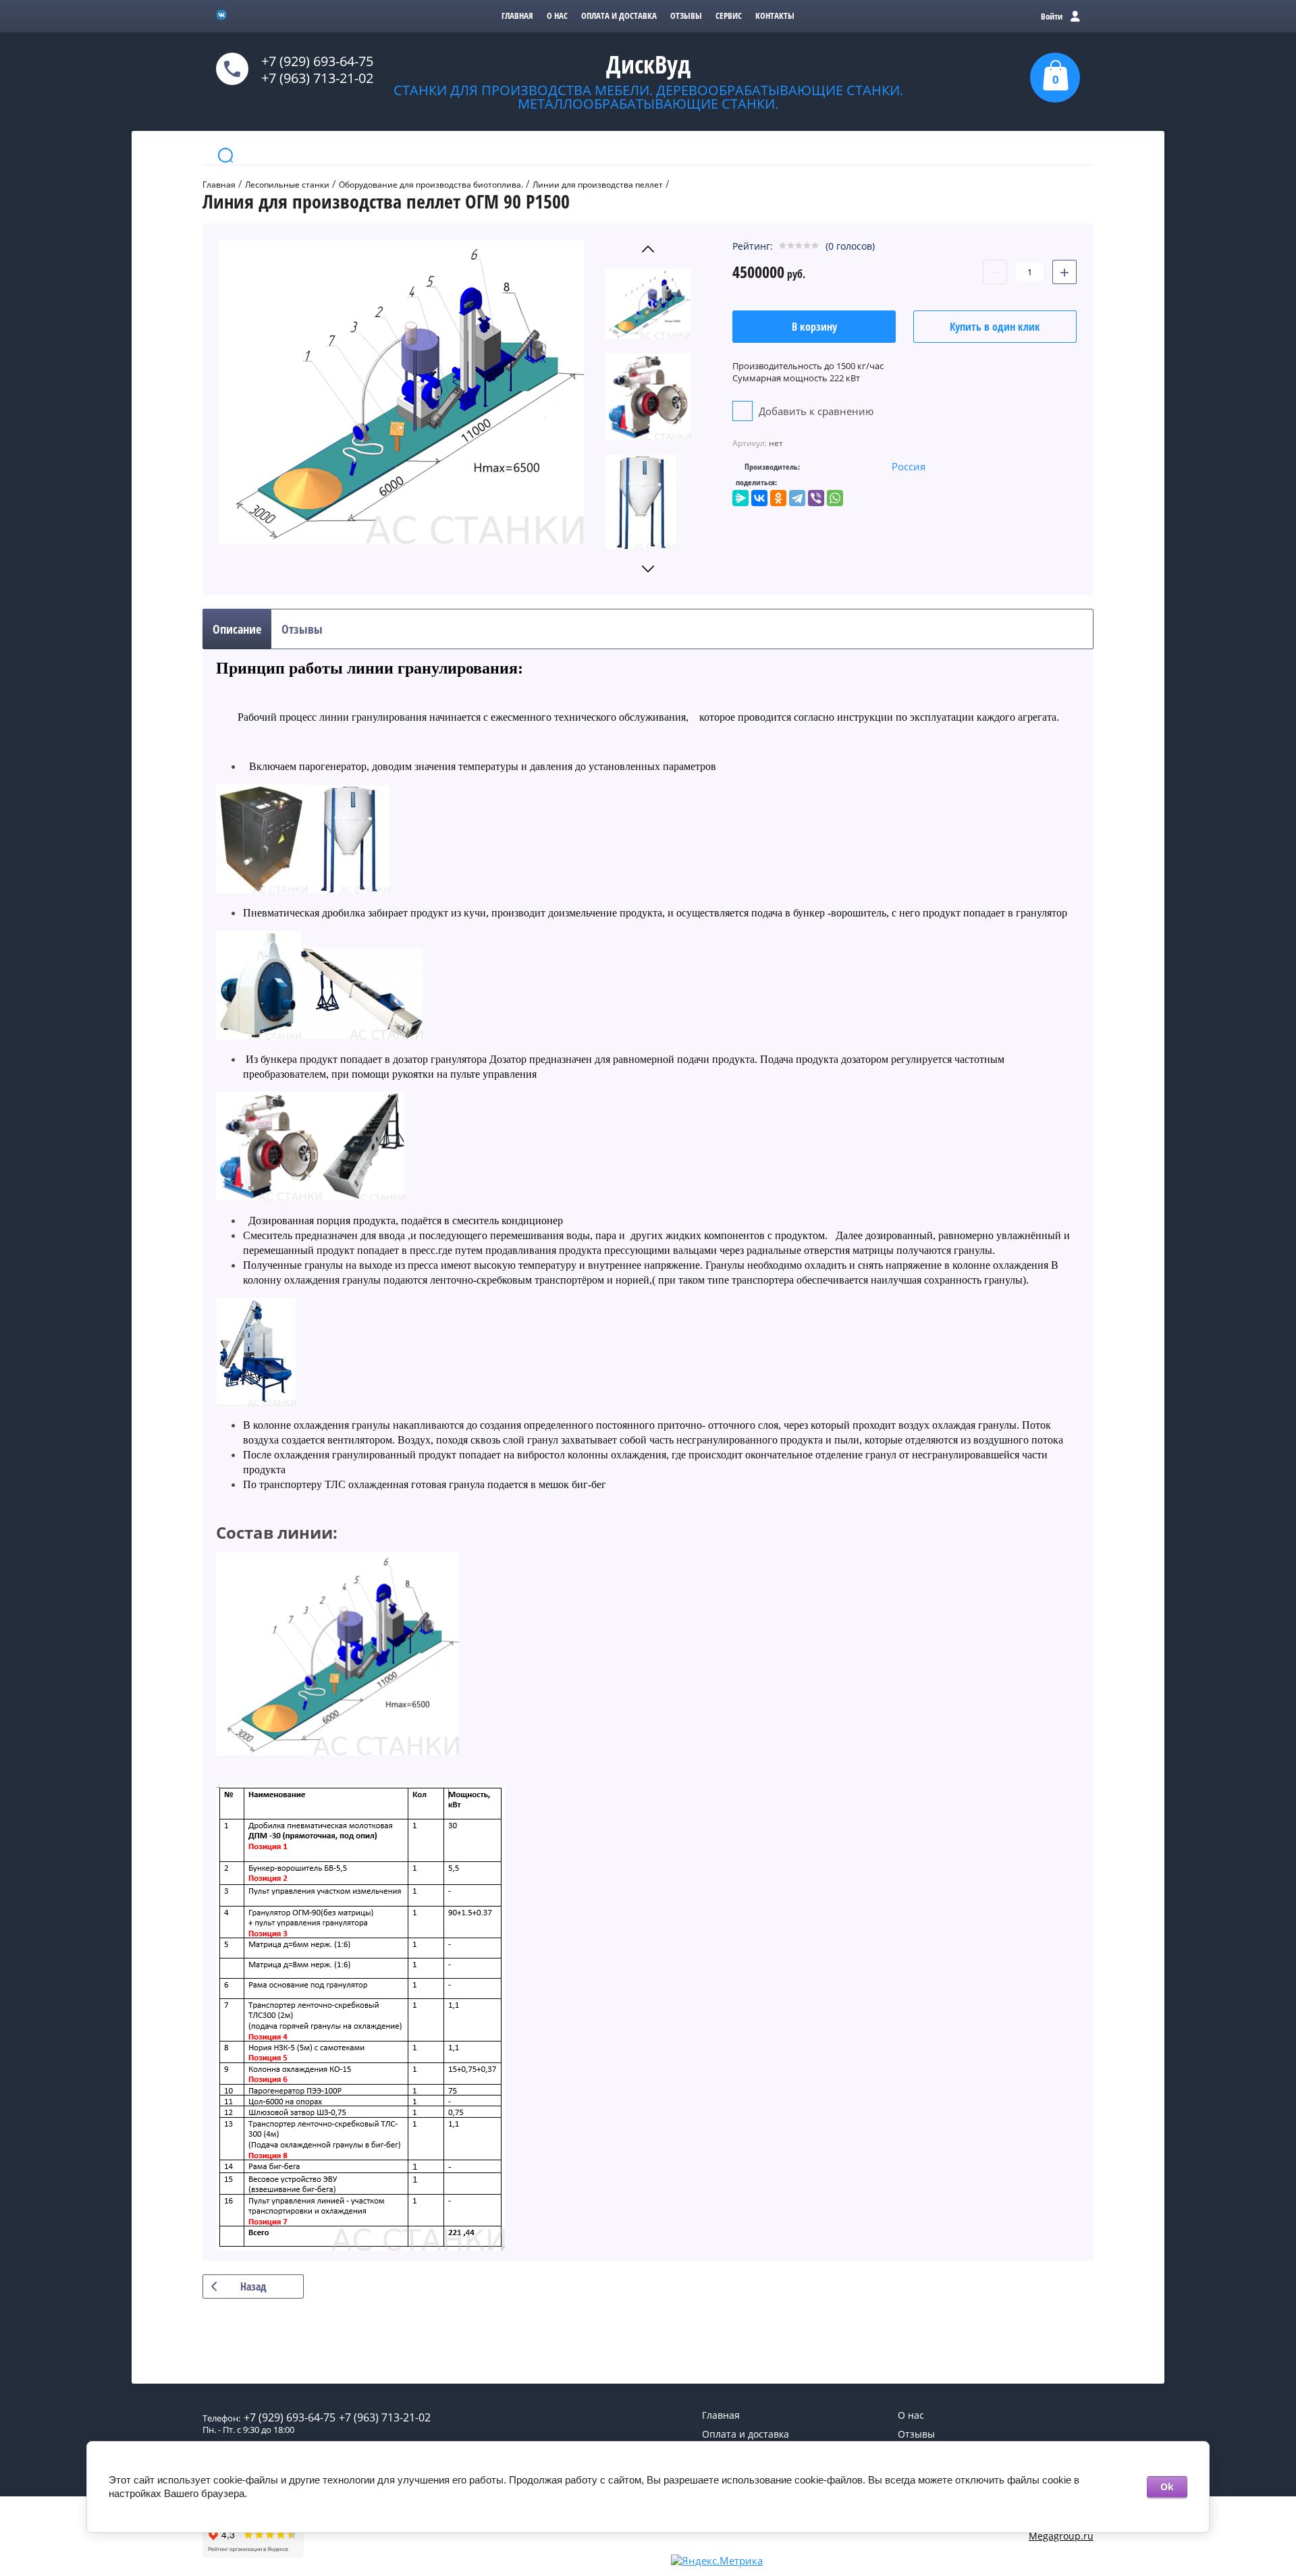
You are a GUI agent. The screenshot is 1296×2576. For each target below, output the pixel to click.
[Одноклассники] (778, 498)
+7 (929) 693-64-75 (317, 61)
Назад (253, 2286)
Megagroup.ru (1061, 2536)
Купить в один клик (995, 327)
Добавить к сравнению (815, 411)
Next (648, 569)
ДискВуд (648, 64)
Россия (909, 466)
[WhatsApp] (835, 498)
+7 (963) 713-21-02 (317, 78)
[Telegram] (797, 498)
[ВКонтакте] (759, 498)
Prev (648, 249)
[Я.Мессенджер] (740, 498)
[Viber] (816, 498)
